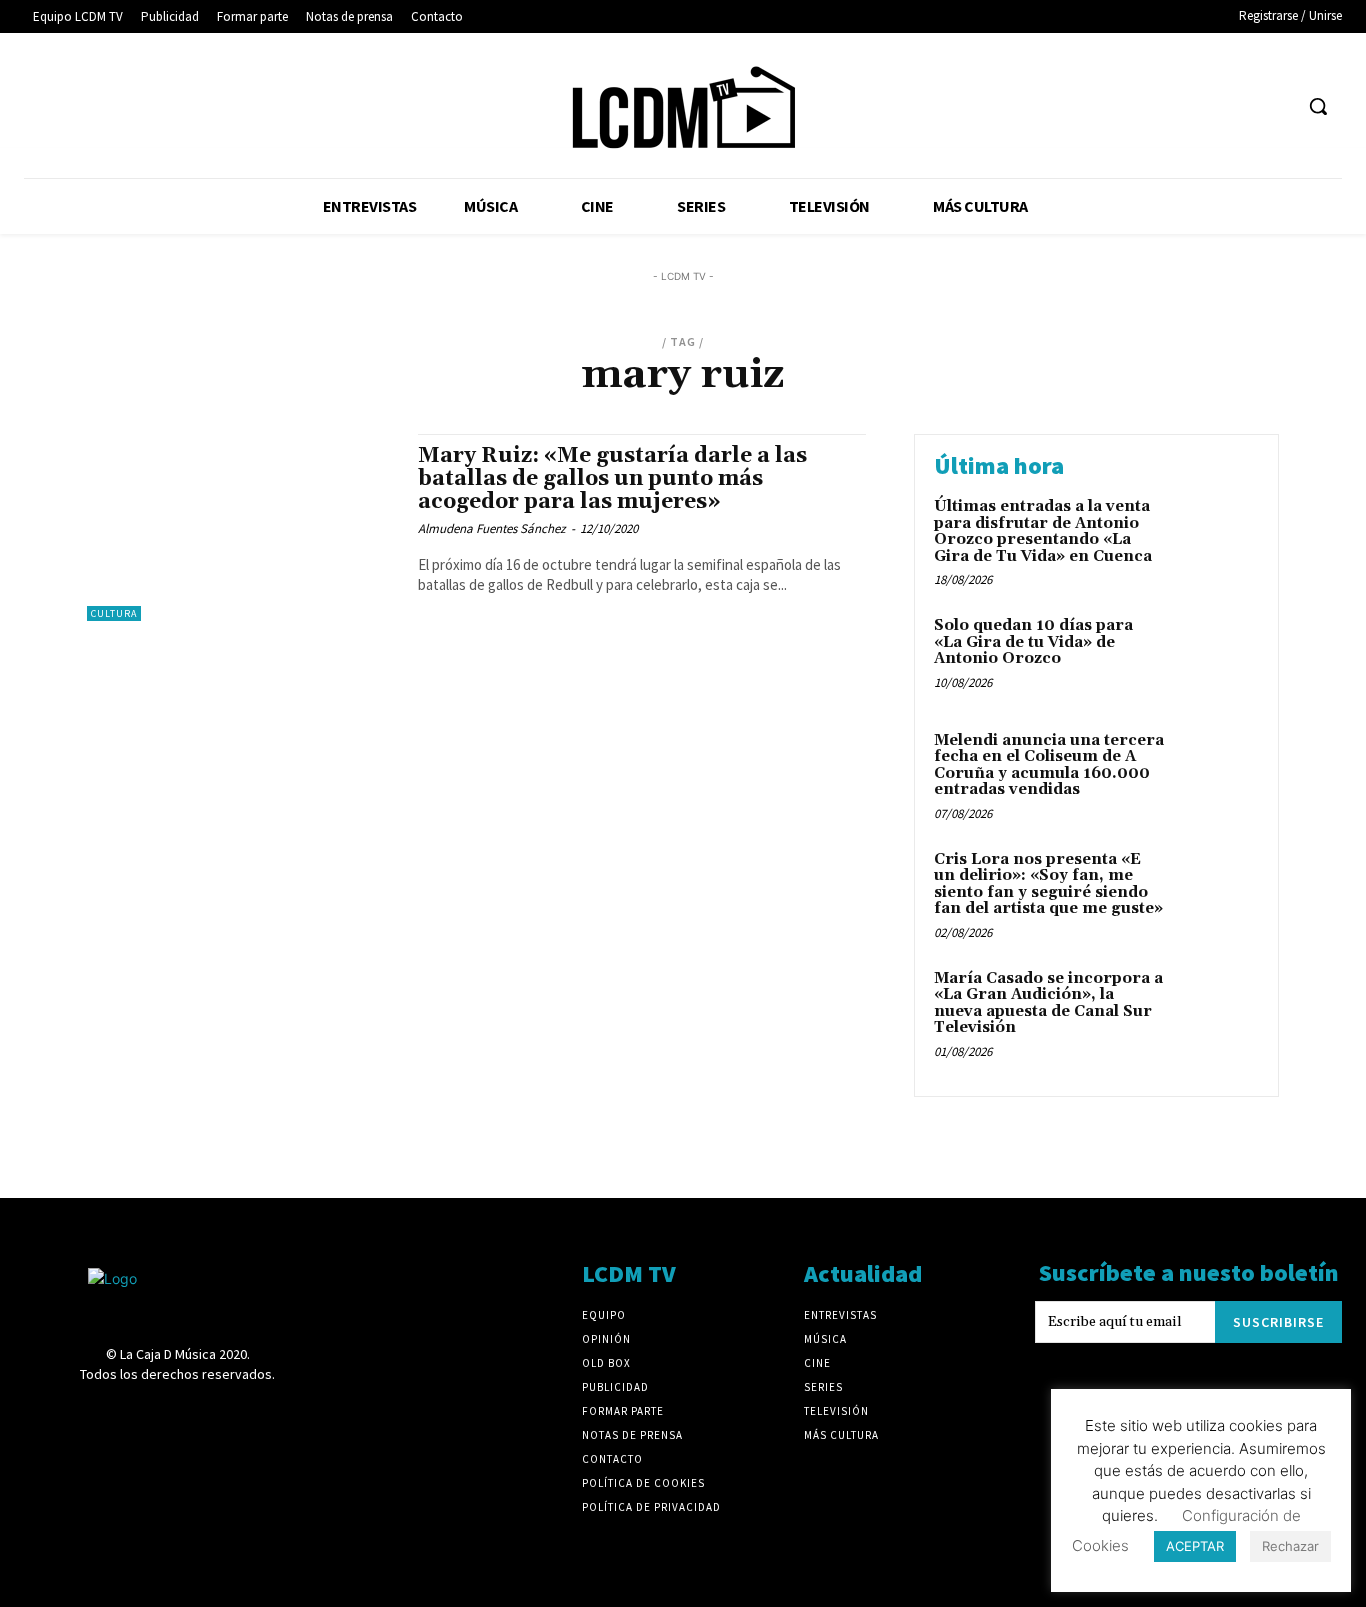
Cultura (114, 613)
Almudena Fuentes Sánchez (492, 528)
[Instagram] (1126, 106)
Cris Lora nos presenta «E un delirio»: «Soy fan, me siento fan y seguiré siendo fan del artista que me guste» (1048, 884)
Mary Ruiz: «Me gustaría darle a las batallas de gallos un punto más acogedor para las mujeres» (612, 479)
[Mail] (1163, 106)
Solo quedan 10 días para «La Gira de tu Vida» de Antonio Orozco (1033, 642)
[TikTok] (1200, 106)
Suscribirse (1278, 1322)
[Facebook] (1052, 106)
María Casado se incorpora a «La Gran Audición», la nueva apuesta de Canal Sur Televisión (1048, 1003)
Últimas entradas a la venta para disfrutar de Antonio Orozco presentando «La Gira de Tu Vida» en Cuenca (1043, 531)
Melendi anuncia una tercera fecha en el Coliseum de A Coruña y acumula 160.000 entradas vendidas (1049, 765)
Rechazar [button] (1290, 1546)
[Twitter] (1238, 106)
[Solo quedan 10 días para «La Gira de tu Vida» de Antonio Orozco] (1216, 656)
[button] (1318, 106)
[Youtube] (1275, 106)
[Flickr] (1089, 106)
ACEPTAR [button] (1195, 1546)
